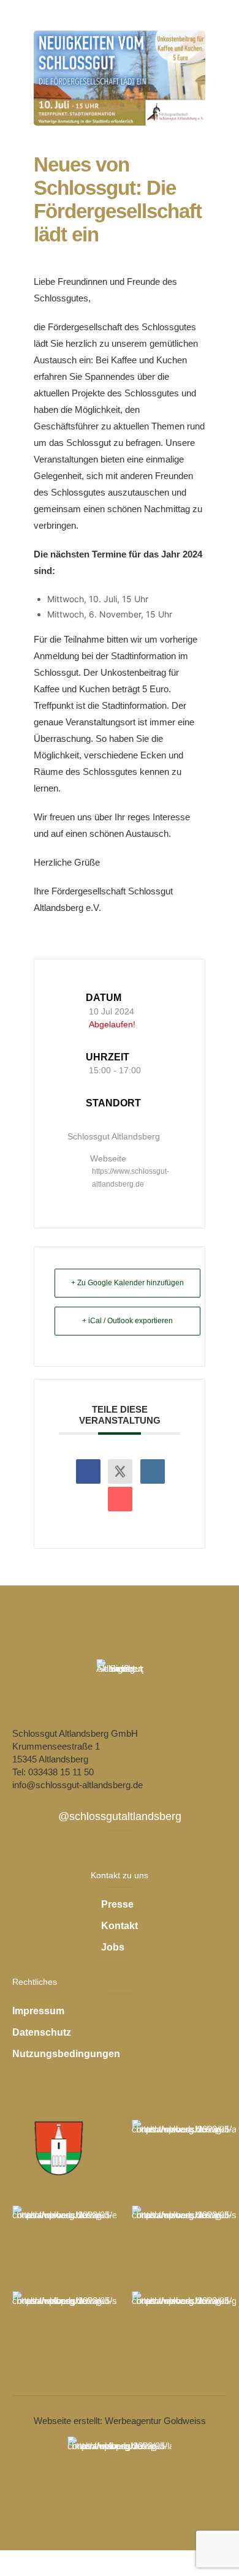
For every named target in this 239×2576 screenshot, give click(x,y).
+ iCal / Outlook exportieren (127, 1321)
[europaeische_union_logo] (64, 2236)
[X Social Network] (120, 1471)
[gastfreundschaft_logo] (184, 2322)
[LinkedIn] (153, 1471)
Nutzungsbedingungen (66, 2054)
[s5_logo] (184, 2236)
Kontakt (120, 1926)
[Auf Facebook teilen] (88, 1471)
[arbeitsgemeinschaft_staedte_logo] (184, 2150)
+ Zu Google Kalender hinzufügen (127, 1283)
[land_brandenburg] (120, 2467)
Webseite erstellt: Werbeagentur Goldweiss (120, 2421)
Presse (117, 1904)
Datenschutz (42, 2032)
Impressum (38, 2011)
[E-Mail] (120, 1499)
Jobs (113, 1947)
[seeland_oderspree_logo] (64, 2322)
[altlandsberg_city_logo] (60, 2147)
